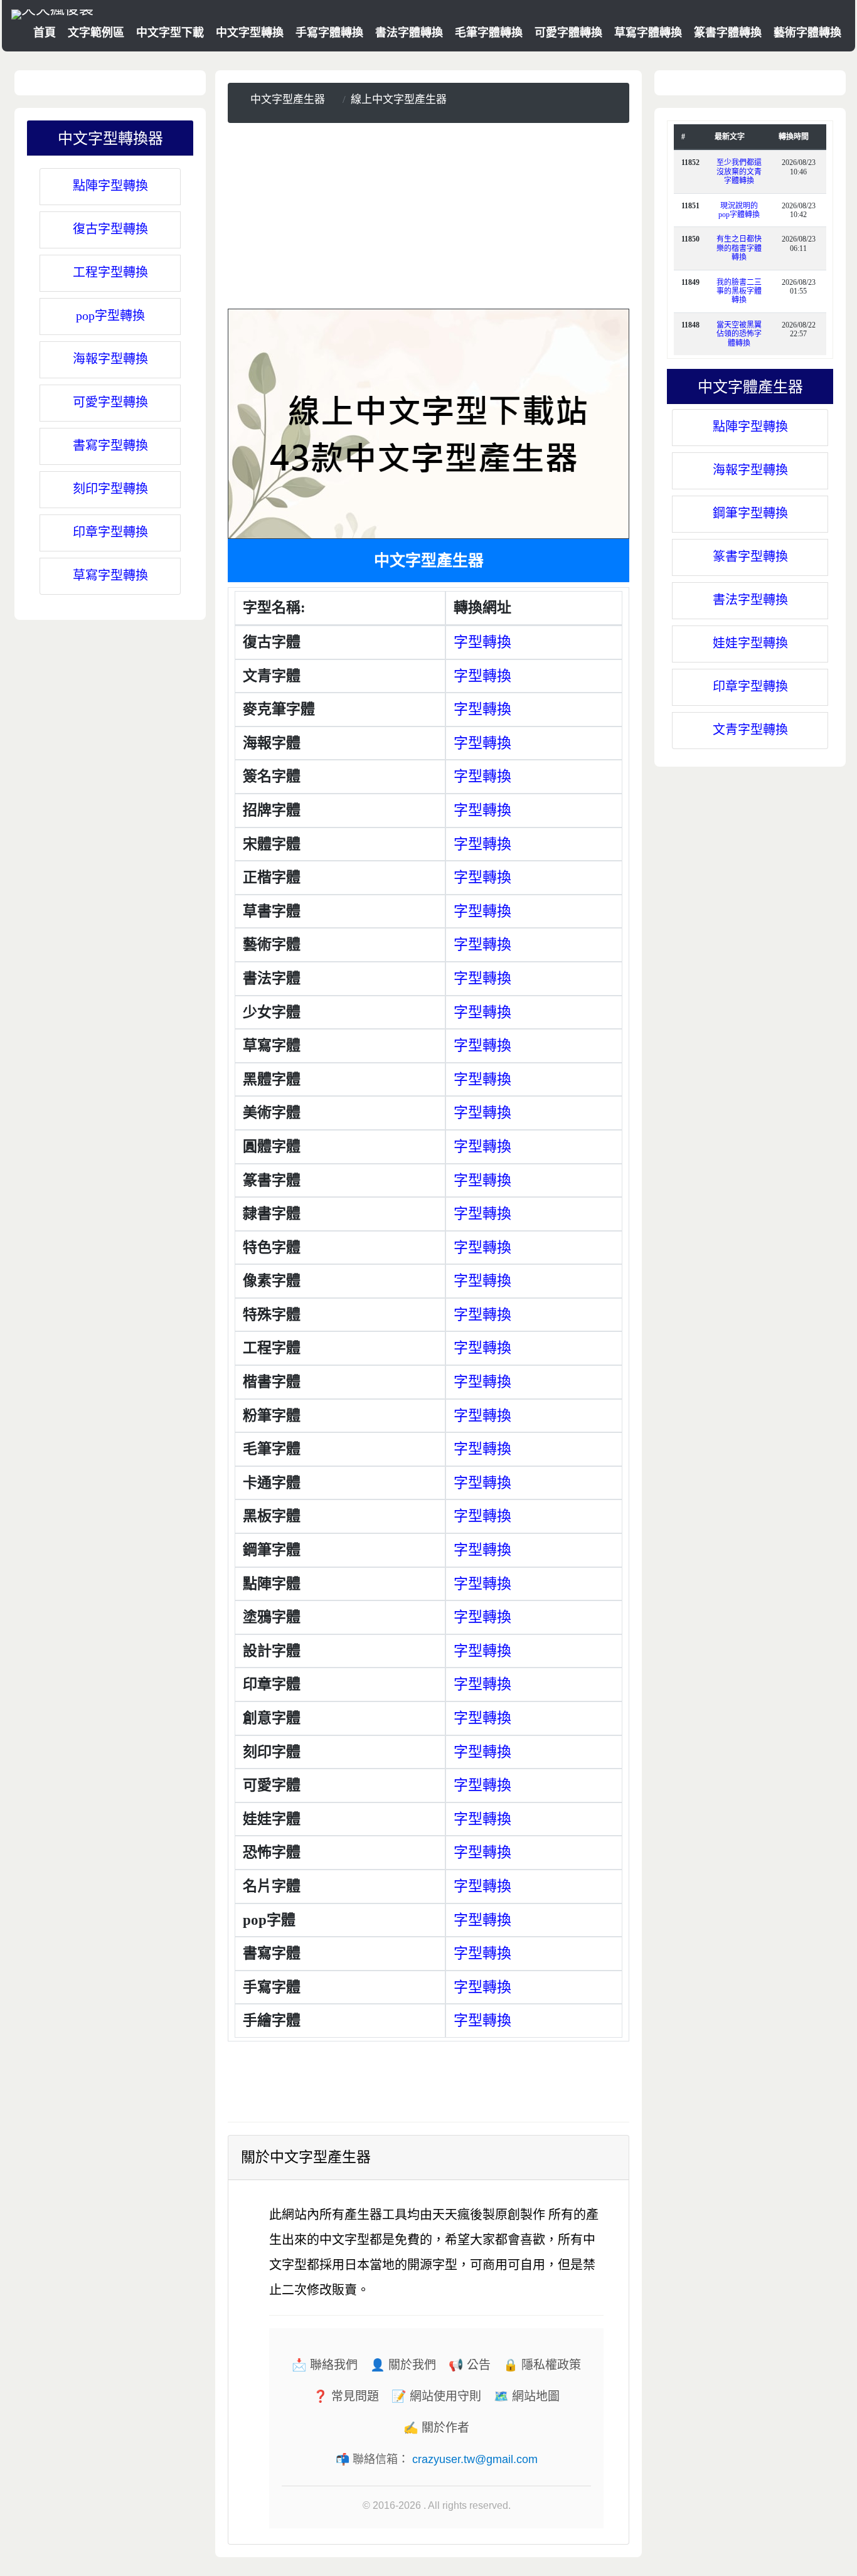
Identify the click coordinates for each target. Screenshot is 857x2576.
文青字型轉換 (750, 730)
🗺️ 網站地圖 (527, 2396)
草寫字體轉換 (648, 33)
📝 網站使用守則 (436, 2396)
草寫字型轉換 (110, 575)
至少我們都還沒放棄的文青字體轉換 (739, 172)
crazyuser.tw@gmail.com (475, 2459)
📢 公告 (470, 2365)
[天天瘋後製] (52, 13)
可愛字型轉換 (110, 402)
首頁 (45, 33)
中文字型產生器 (288, 99)
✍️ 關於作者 (436, 2428)
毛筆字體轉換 (489, 33)
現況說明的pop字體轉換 (739, 210)
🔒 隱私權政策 (542, 2365)
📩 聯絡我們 (325, 2365)
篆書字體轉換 (728, 33)
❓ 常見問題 (346, 2396)
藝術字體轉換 (807, 33)
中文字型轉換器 (110, 137)
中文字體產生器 (750, 386)
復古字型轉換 (110, 229)
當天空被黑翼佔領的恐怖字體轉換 (739, 334)
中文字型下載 (170, 33)
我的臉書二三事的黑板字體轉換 (739, 291)
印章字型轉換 (110, 532)
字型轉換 (482, 642)
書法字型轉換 (750, 600)
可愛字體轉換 (568, 33)
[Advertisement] (428, 221)
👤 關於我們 (403, 2365)
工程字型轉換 (110, 272)
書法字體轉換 (409, 33)
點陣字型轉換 (110, 186)
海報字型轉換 (110, 359)
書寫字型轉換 (110, 445)
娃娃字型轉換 (750, 643)
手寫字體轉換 (329, 33)
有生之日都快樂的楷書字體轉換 (739, 248)
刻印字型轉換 (110, 489)
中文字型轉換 (250, 33)
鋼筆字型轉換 (750, 513)
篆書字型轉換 (750, 556)
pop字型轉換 (110, 316)
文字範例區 (96, 33)
